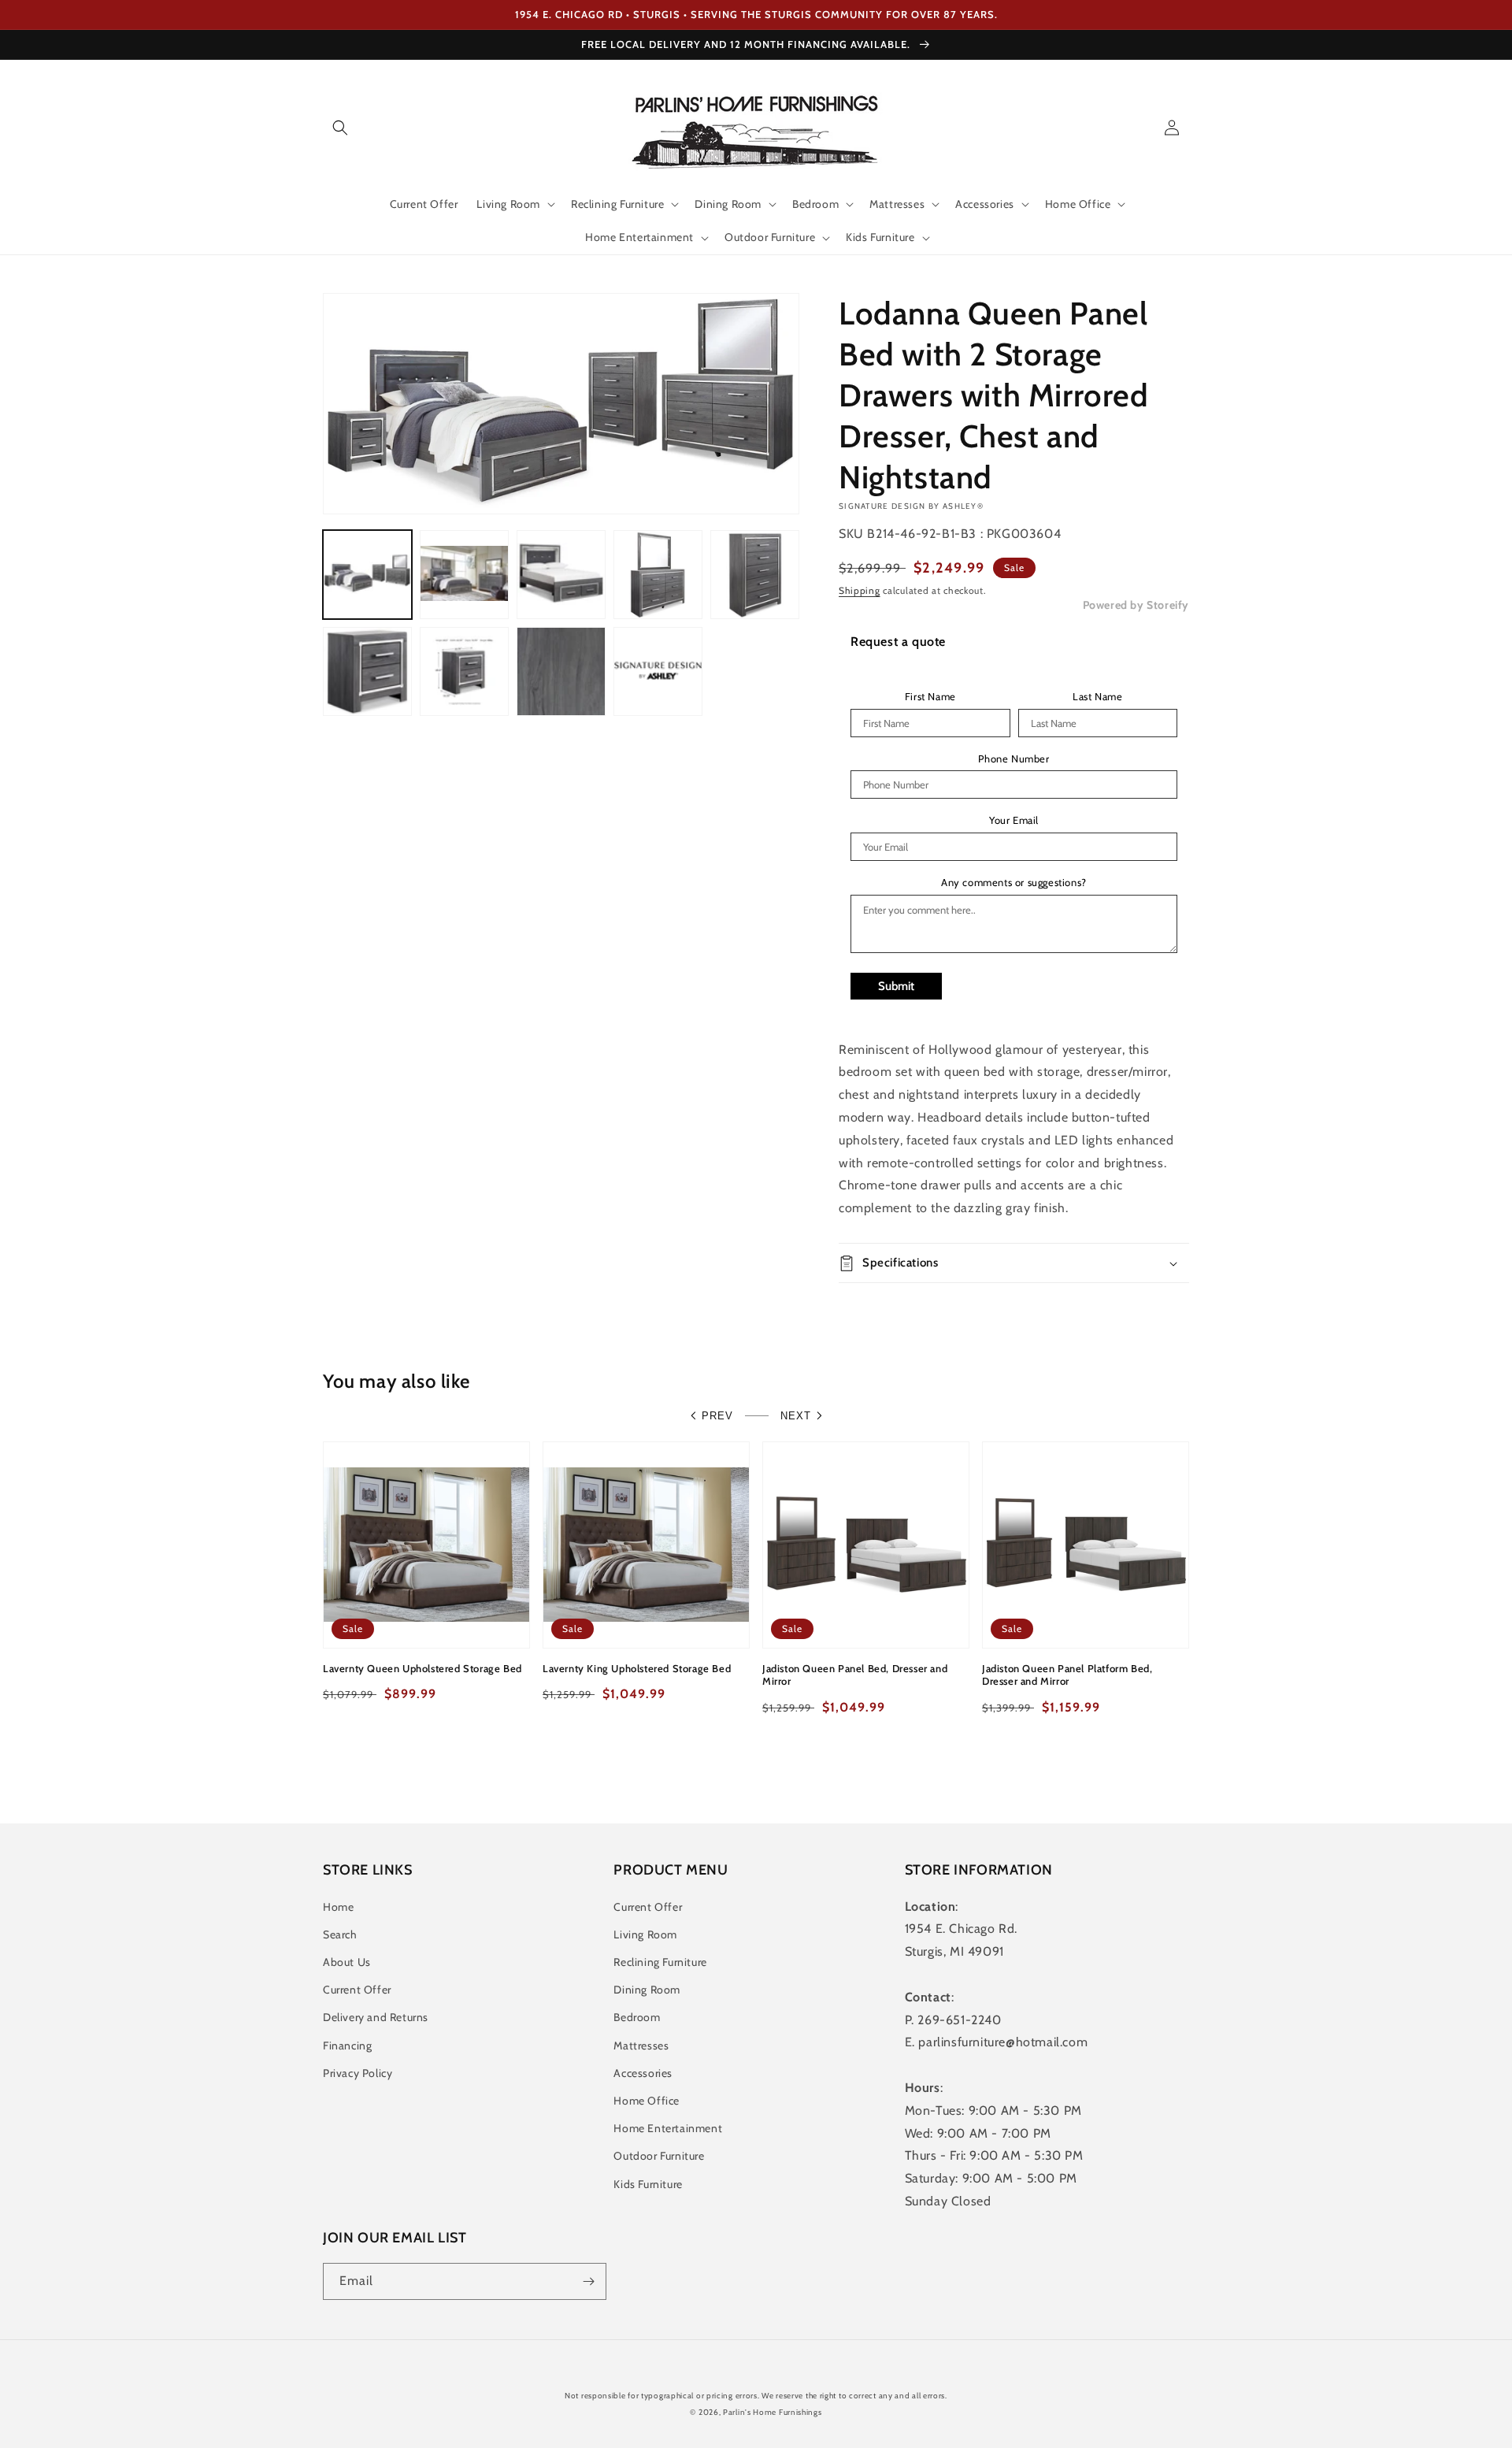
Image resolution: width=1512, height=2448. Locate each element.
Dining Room (647, 1990)
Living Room (645, 1934)
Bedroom (637, 2017)
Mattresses (641, 2046)
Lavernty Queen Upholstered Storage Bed (422, 1668)
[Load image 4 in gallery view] (658, 575)
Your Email (1014, 820)
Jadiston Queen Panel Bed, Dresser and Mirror (855, 1675)
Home (338, 1907)
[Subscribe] (588, 2281)
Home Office (647, 2101)
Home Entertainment (668, 2128)
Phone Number (1014, 759)
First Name (930, 697)
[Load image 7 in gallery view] (464, 671)
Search (340, 1934)
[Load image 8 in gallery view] (561, 671)
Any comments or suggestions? (1014, 883)
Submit (896, 986)
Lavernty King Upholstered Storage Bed (637, 1668)
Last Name (1097, 697)
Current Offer (357, 1990)
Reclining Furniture (660, 1962)
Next (796, 1416)
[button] (340, 128)
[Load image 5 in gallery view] (755, 575)
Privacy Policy (358, 2073)
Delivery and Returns (376, 2017)
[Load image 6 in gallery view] (367, 671)
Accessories (643, 2073)
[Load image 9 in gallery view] (658, 671)
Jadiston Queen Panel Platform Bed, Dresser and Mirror (1067, 1675)
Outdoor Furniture (659, 2156)
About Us (347, 1962)
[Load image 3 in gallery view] (561, 575)
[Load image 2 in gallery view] (464, 575)
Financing (347, 2046)
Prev (717, 1416)
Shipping (860, 590)
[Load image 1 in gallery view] (367, 575)
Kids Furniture (648, 2184)
